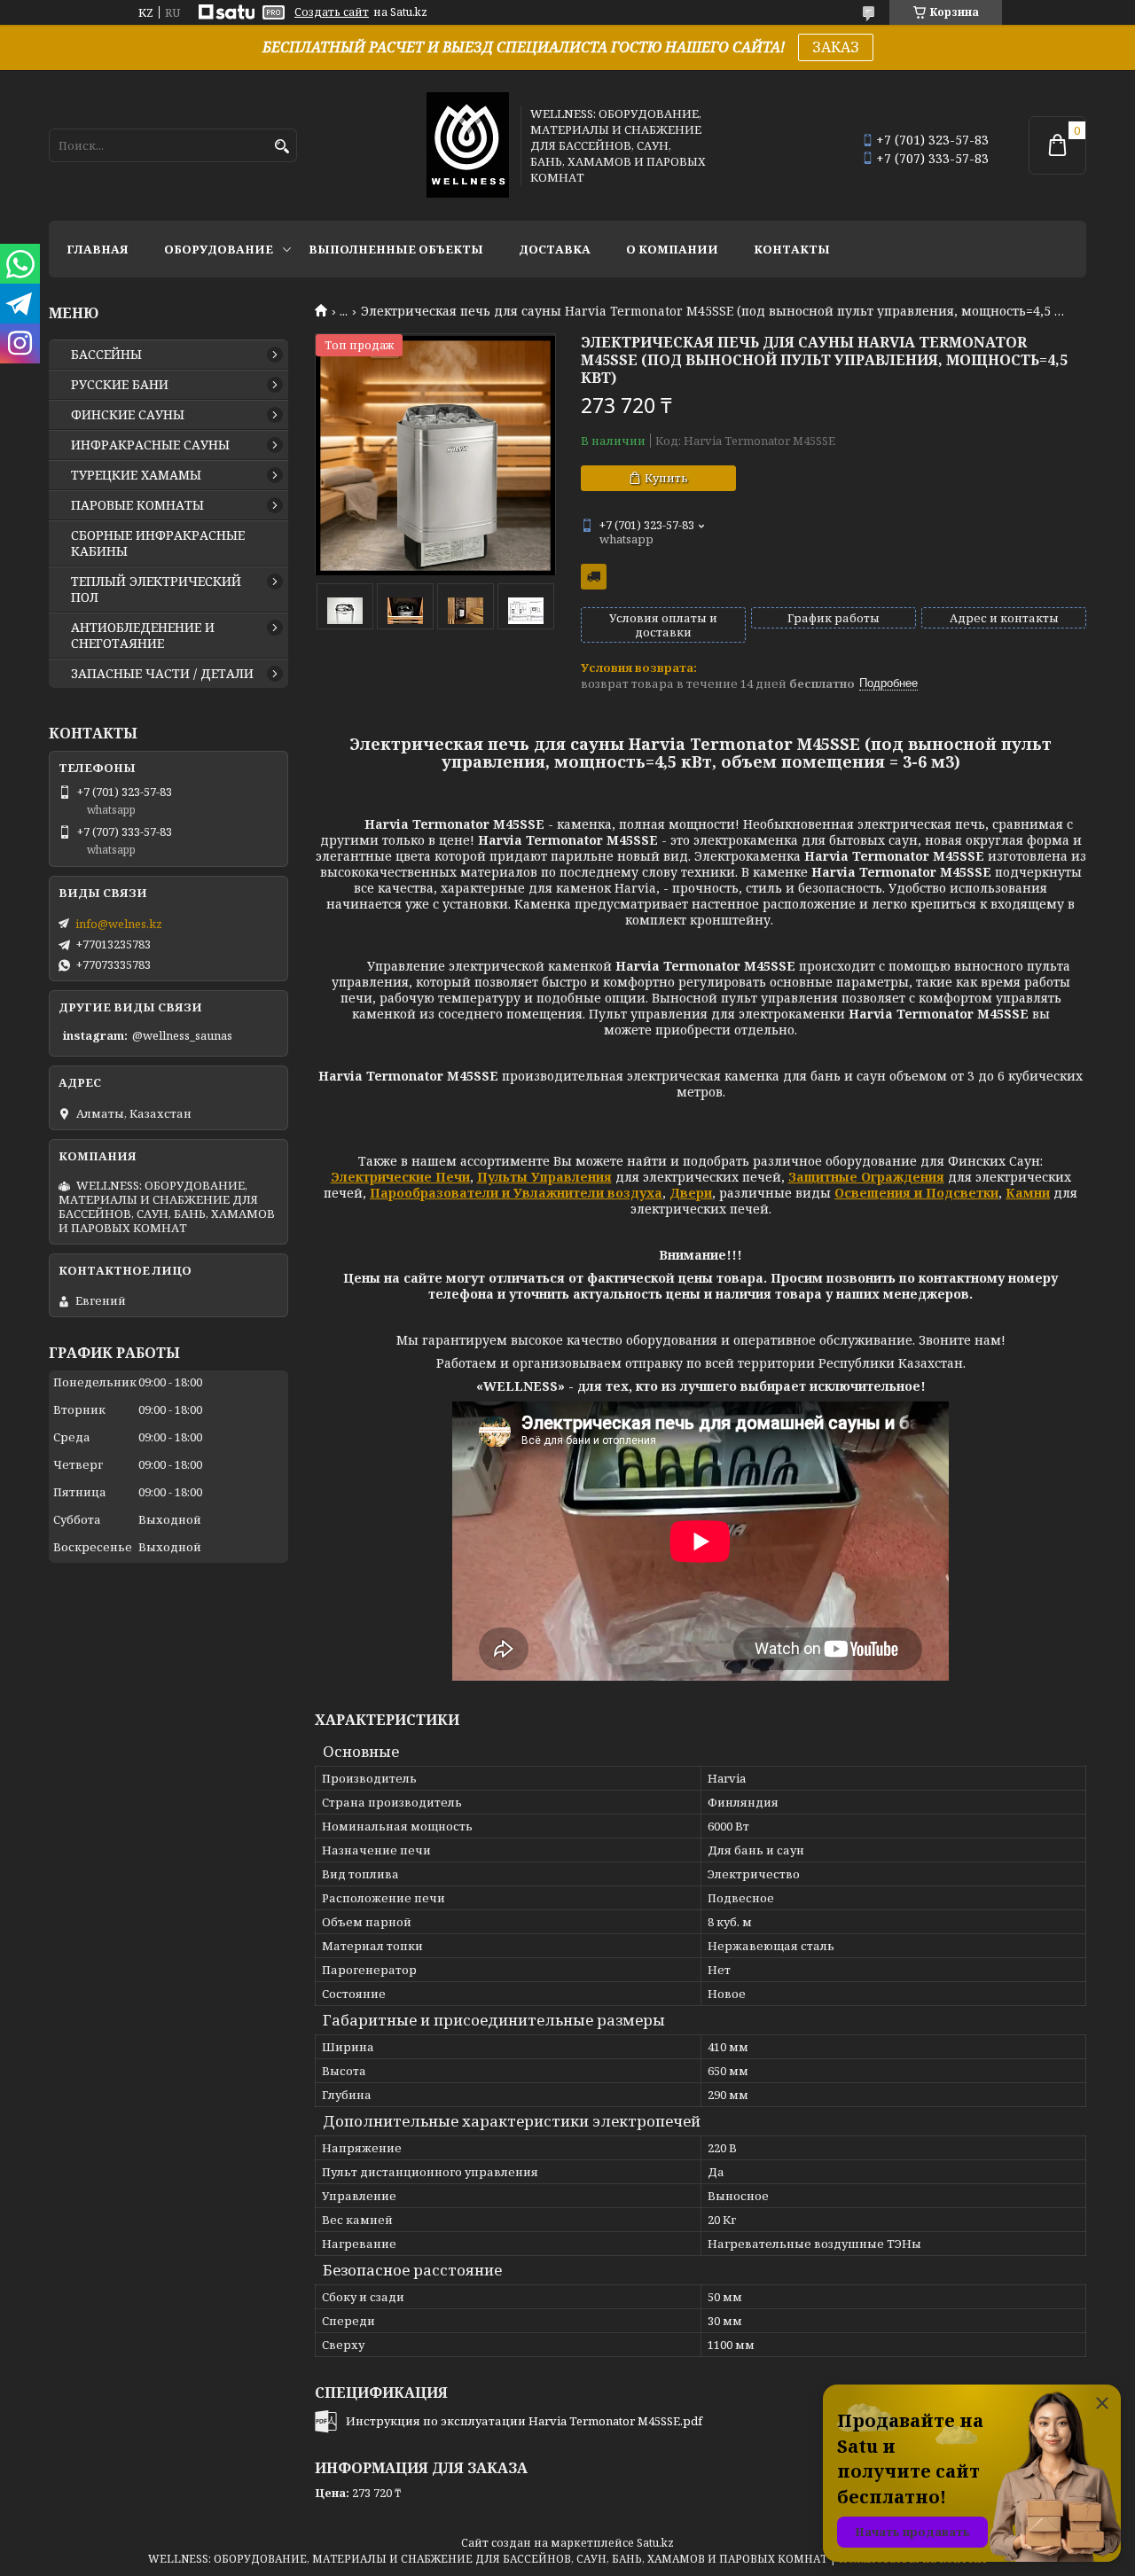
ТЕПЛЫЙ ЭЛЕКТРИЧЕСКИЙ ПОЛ (156, 589)
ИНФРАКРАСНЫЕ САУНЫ (150, 445)
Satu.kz (655, 2543)
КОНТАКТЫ (792, 249)
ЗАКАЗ (836, 47)
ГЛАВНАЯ (98, 249)
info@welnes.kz (119, 924)
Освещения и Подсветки (916, 1193)
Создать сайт (332, 12)
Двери (691, 1193)
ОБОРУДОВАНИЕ (219, 249)
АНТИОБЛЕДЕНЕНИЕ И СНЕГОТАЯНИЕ (143, 636)
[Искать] (282, 147)
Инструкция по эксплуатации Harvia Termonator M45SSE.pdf (524, 2421)
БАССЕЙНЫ (106, 355)
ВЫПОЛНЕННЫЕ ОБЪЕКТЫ (396, 249)
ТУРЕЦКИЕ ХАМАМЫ (136, 475)
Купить (666, 478)
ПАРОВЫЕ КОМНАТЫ (137, 505)
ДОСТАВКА (555, 249)
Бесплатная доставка (594, 577)
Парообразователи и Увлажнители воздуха (516, 1193)
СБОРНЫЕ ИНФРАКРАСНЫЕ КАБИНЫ (158, 543)
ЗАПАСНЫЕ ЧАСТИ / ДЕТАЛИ (162, 674)
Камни (1028, 1193)
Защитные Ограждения (866, 1177)
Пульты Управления (544, 1177)
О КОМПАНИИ (672, 249)
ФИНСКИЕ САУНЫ (128, 415)
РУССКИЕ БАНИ (120, 385)
